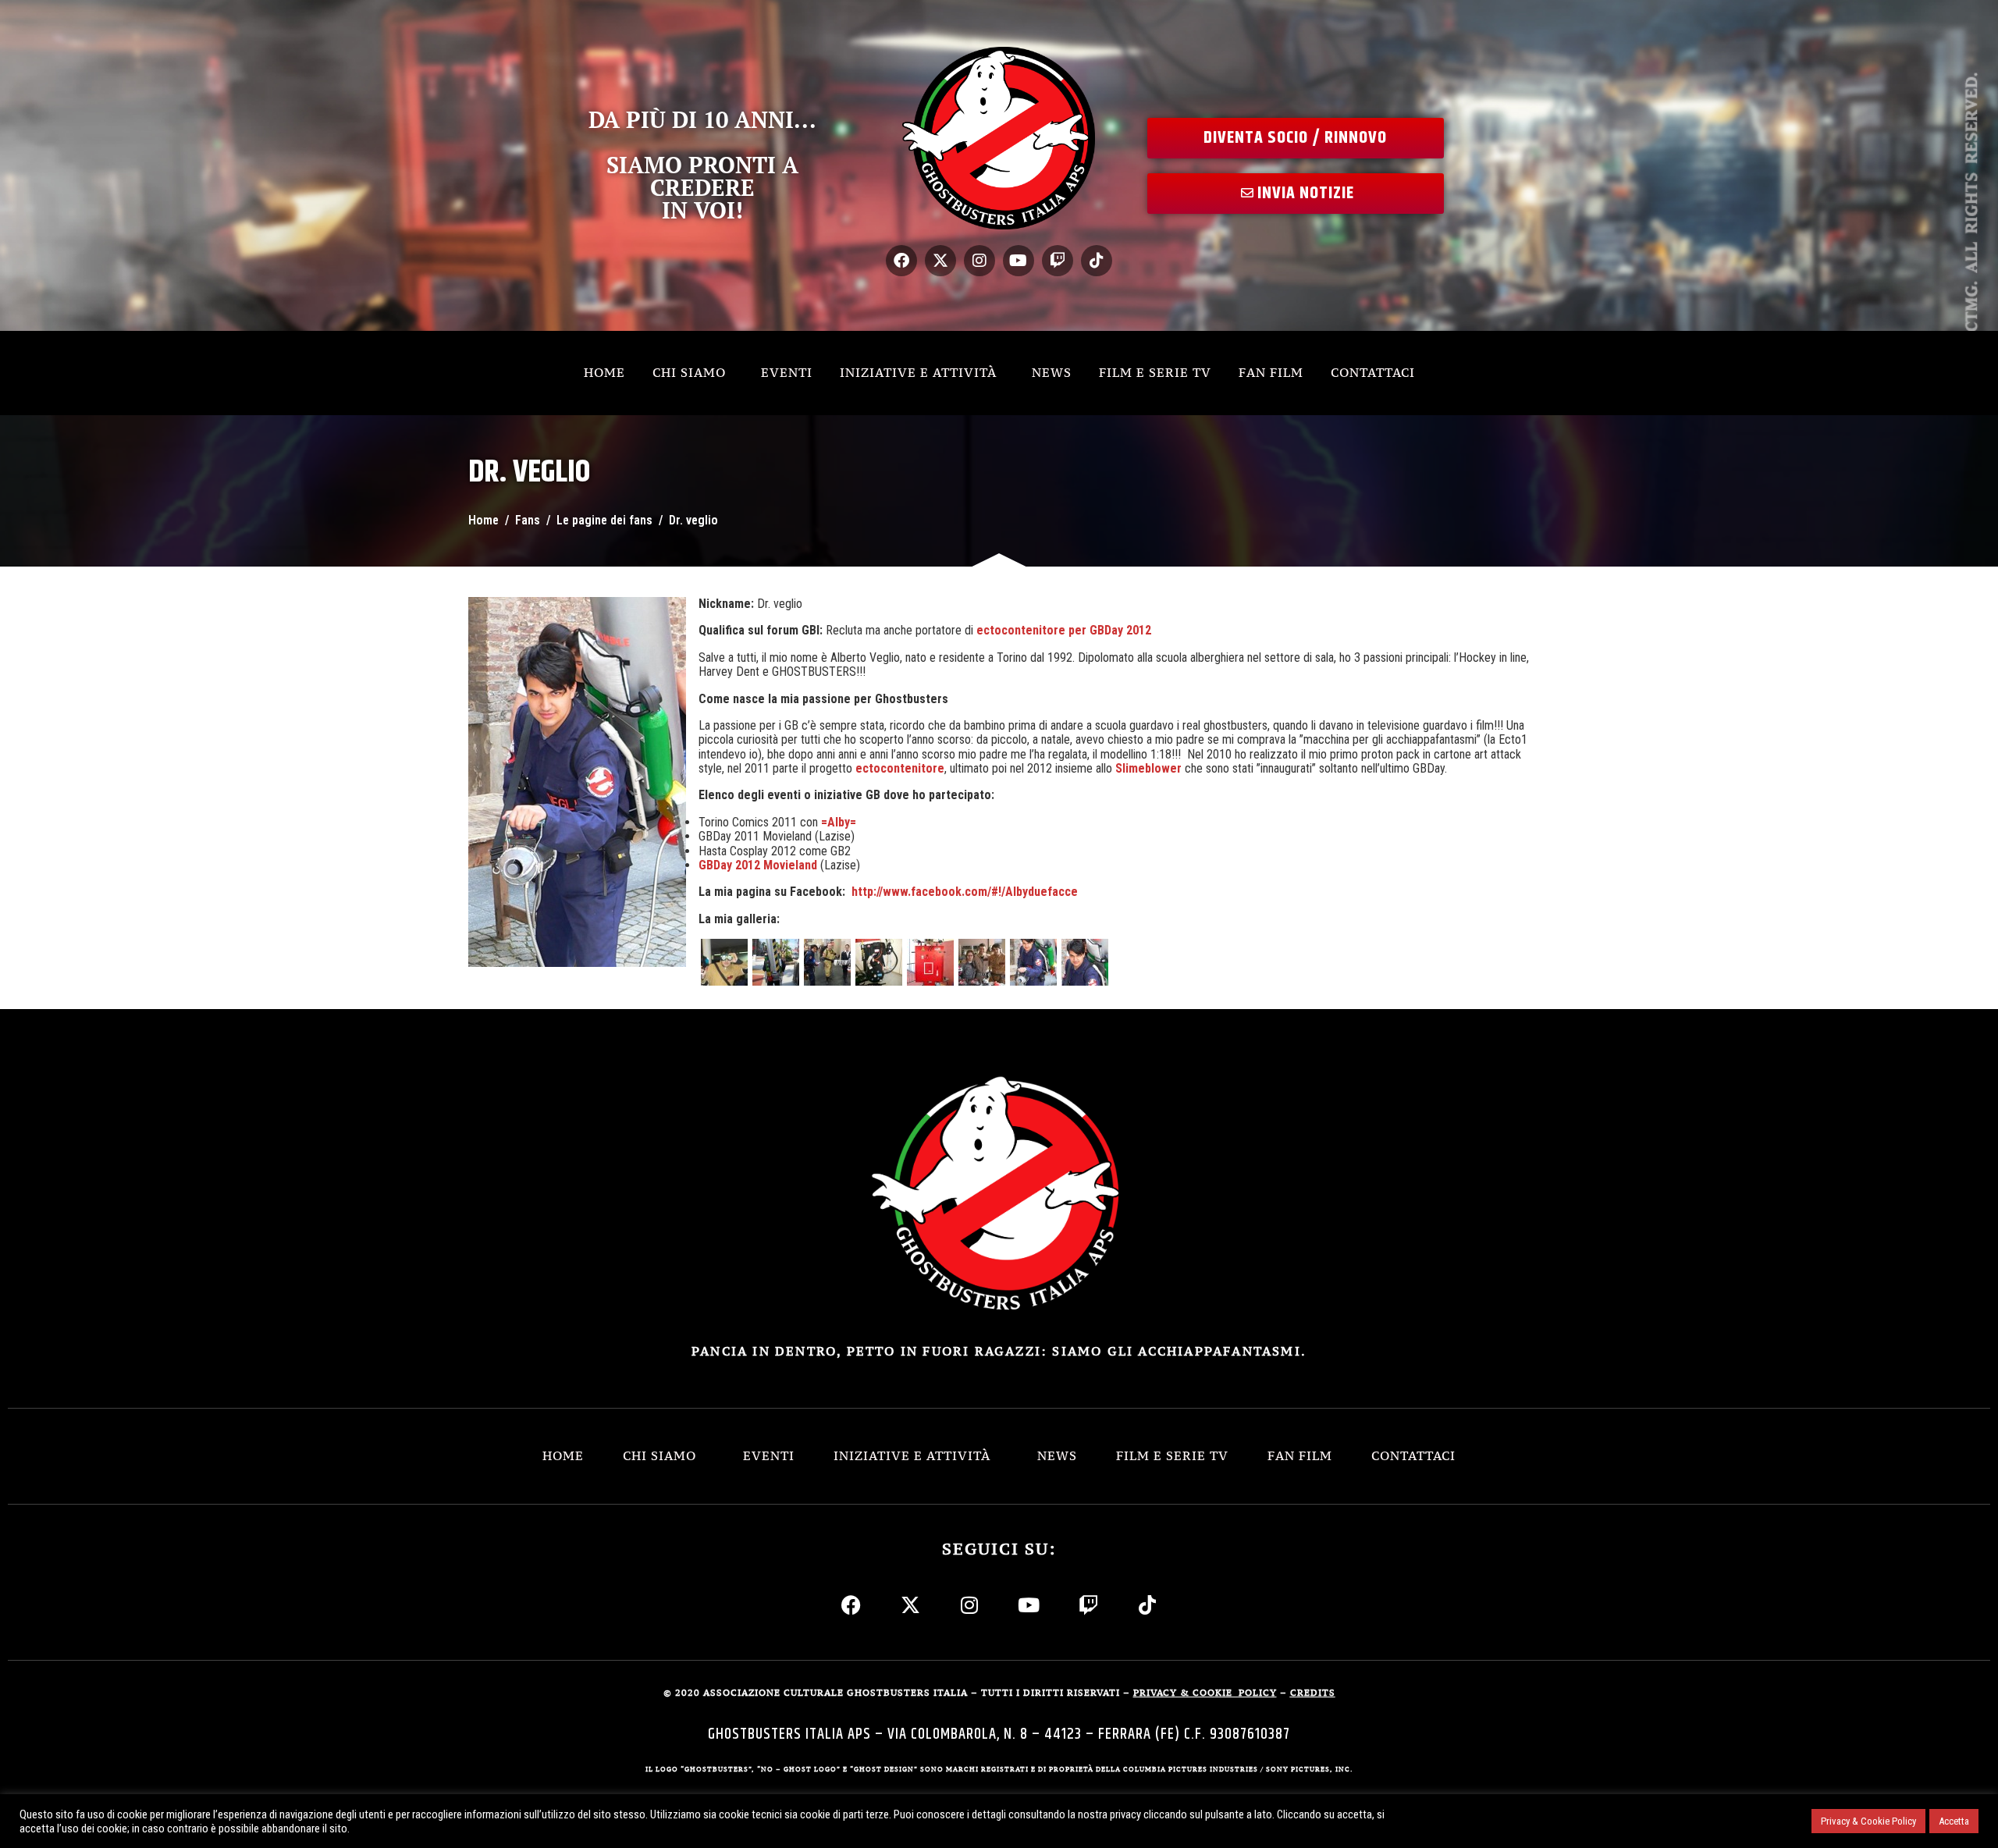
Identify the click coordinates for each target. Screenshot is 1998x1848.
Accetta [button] (1954, 1821)
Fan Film (1271, 372)
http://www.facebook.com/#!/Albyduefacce (965, 892)
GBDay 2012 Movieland (758, 865)
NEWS (1052, 372)
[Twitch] (1058, 261)
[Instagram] (979, 261)
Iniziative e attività (918, 372)
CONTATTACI (1373, 372)
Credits (1313, 1693)
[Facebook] (901, 261)
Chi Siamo (689, 372)
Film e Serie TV (1155, 372)
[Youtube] (1019, 261)
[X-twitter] (940, 261)
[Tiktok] (1097, 261)
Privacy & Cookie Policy (1868, 1821)
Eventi (787, 372)
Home (604, 372)
